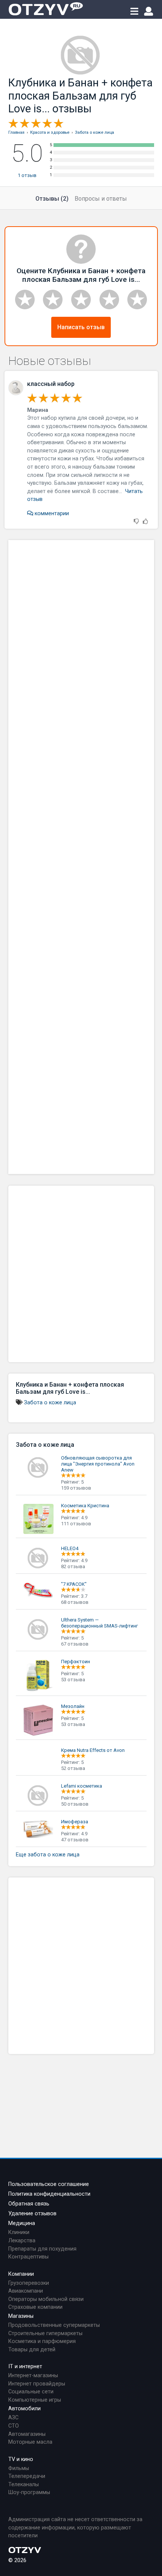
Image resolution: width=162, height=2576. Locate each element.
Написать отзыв (81, 327)
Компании (21, 2274)
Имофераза (75, 1822)
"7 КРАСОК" (74, 1584)
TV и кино (21, 2459)
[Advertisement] (81, 857)
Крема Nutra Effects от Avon (93, 1750)
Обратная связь (29, 2204)
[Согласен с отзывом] (145, 522)
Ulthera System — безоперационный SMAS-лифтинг (99, 1623)
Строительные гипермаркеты (45, 2333)
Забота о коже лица (50, 1403)
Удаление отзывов (32, 2214)
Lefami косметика (82, 1786)
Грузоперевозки (29, 2283)
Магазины (21, 2316)
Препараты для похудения (42, 2249)
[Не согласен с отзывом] (136, 522)
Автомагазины (27, 2434)
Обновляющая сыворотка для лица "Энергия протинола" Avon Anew (98, 1464)
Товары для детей (32, 2350)
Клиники (19, 2232)
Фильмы (19, 2468)
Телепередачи (27, 2476)
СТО (14, 2426)
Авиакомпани (26, 2291)
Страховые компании (35, 2307)
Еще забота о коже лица (48, 1855)
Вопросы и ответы (101, 199)
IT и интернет (25, 2367)
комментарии (51, 514)
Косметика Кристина (85, 1506)
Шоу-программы (29, 2492)
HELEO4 (70, 1548)
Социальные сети (31, 2392)
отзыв (27, 175)
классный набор (51, 384)
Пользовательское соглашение (49, 2184)
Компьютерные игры (35, 2400)
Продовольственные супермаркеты (54, 2325)
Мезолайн (73, 1706)
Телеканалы (24, 2484)
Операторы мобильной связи (46, 2299)
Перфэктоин (76, 1662)
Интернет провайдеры (37, 2384)
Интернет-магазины (33, 2376)
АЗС (13, 2418)
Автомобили (24, 2409)
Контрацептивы (28, 2257)
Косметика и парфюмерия (42, 2341)
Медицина (22, 2223)
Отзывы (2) (52, 199)
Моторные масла (30, 2442)
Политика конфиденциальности (49, 2194)
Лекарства (22, 2241)
